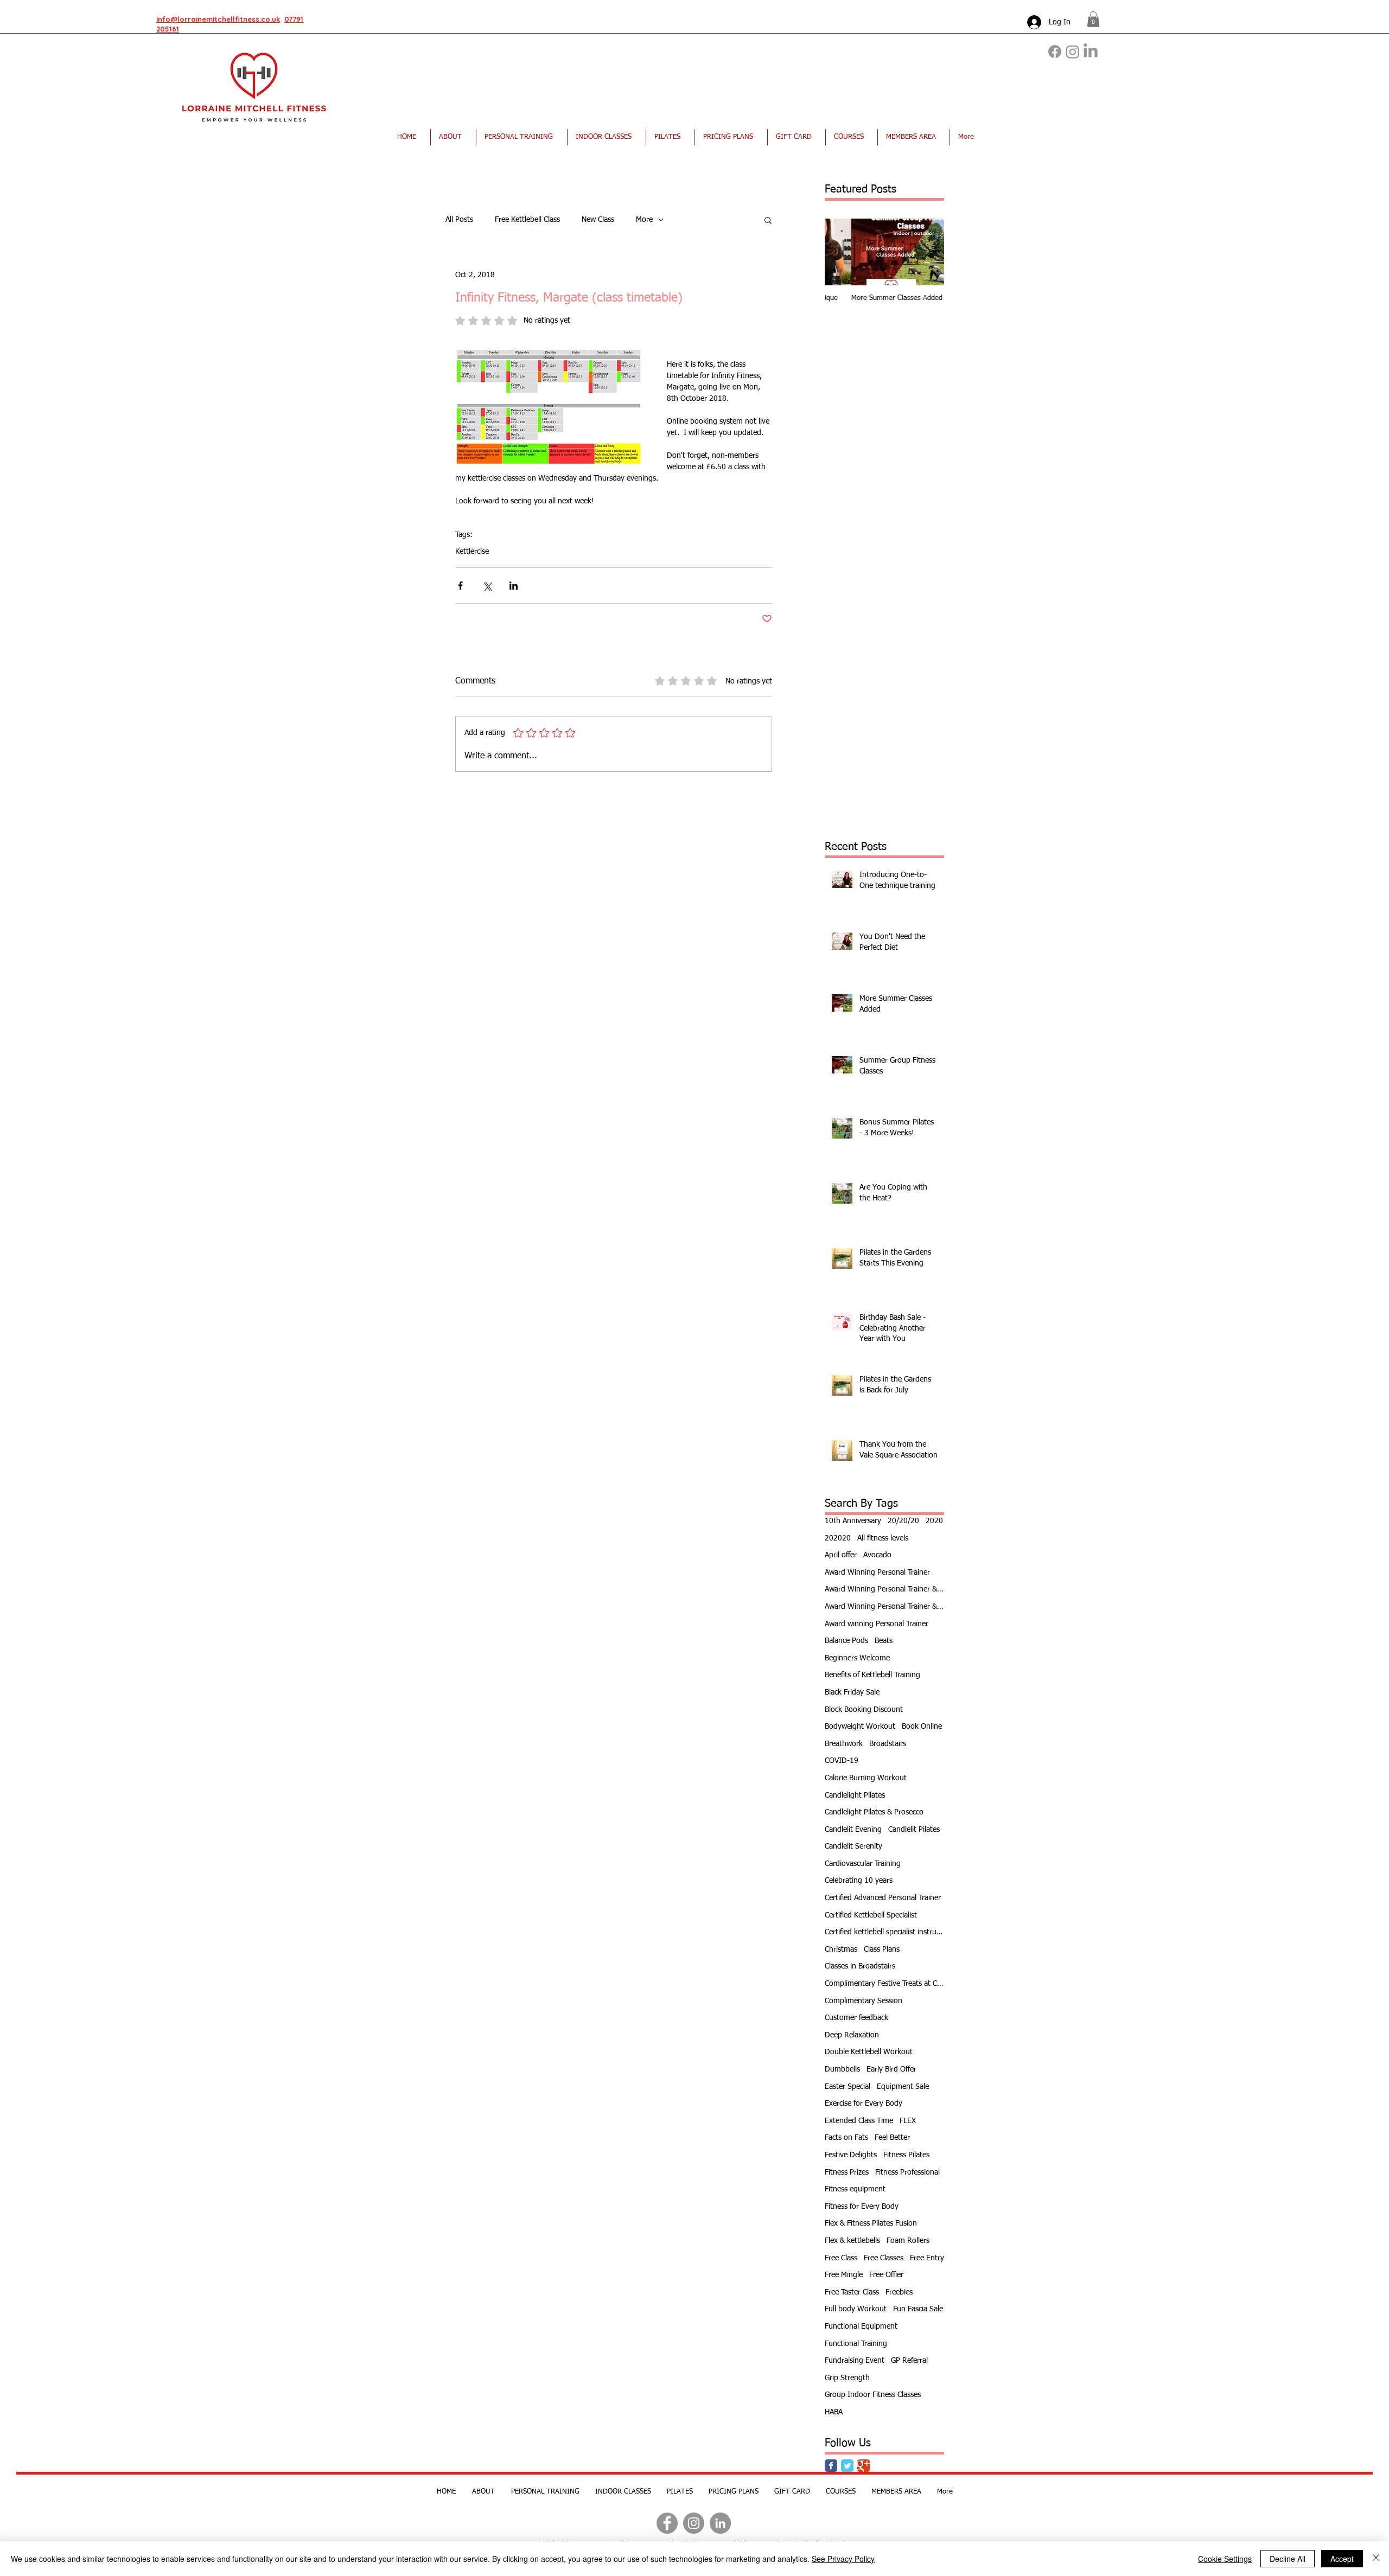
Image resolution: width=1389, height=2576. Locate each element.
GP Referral (909, 2361)
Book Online (922, 1727)
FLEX (908, 2121)
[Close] (1376, 2559)
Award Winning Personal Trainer (877, 1573)
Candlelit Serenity (853, 1846)
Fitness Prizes (847, 2172)
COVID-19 (842, 1761)
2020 (934, 1521)
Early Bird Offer (891, 2069)
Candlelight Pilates (855, 1795)
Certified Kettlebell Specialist (871, 1915)
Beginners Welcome (857, 1658)
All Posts (459, 220)
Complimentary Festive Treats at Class (884, 1984)
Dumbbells (842, 2069)
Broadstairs (888, 1744)
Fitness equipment (855, 2189)
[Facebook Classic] (831, 2466)
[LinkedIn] (1091, 52)
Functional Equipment (861, 2326)
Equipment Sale (903, 2087)
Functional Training (856, 2344)
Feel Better (892, 2138)
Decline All (1288, 2559)
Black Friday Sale (852, 1692)
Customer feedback (856, 2018)
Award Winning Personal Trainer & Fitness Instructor (884, 1607)
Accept (1342, 2559)
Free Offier (886, 2275)
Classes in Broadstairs (860, 1966)
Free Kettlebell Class (527, 220)
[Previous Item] (842, 252)
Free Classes (884, 2258)
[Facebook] (1055, 52)
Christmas (841, 1949)
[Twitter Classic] (847, 2466)
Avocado (877, 1555)
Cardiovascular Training (863, 1864)
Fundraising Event (855, 2361)
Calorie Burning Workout (866, 1778)
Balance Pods (846, 1641)
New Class (598, 220)
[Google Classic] (864, 2466)
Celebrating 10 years (859, 1881)
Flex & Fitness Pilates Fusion (871, 2223)
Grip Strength (847, 2378)
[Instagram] (1073, 52)
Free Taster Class (852, 2292)
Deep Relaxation (852, 2035)
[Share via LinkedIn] (514, 586)
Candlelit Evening (853, 1830)
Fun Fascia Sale (918, 2309)
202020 (838, 1538)
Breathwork (844, 1744)
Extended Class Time (859, 2121)
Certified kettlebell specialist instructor (884, 1932)
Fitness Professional (907, 2172)
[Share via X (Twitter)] (487, 586)
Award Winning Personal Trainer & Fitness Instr (884, 1589)
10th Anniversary (853, 1521)
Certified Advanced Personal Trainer (883, 1898)
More (644, 220)
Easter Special (848, 2087)
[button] (1093, 19)
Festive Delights (851, 2155)
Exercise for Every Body (864, 2104)
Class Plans (882, 1949)
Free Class (841, 2258)
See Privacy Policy (843, 2559)
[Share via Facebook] (460, 586)
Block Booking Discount (864, 1710)
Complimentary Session (864, 2001)
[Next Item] (927, 252)
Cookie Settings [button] (1225, 2559)
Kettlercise (472, 552)
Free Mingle (844, 2275)
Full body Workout (856, 2309)
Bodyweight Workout (860, 1727)
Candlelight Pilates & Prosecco (874, 1812)
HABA (834, 2412)
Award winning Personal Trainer (877, 1624)
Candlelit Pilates (914, 1830)
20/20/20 (903, 1521)
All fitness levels (883, 1538)
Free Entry (927, 2258)
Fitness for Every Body (862, 2207)
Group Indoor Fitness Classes (873, 2395)
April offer (841, 1555)
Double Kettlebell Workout (869, 2052)
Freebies (899, 2292)
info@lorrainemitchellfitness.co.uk (218, 19)
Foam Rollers (908, 2241)
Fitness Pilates (906, 2155)
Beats (884, 1641)
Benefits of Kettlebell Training (872, 1675)
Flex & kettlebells (852, 2241)
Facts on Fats (846, 2138)
